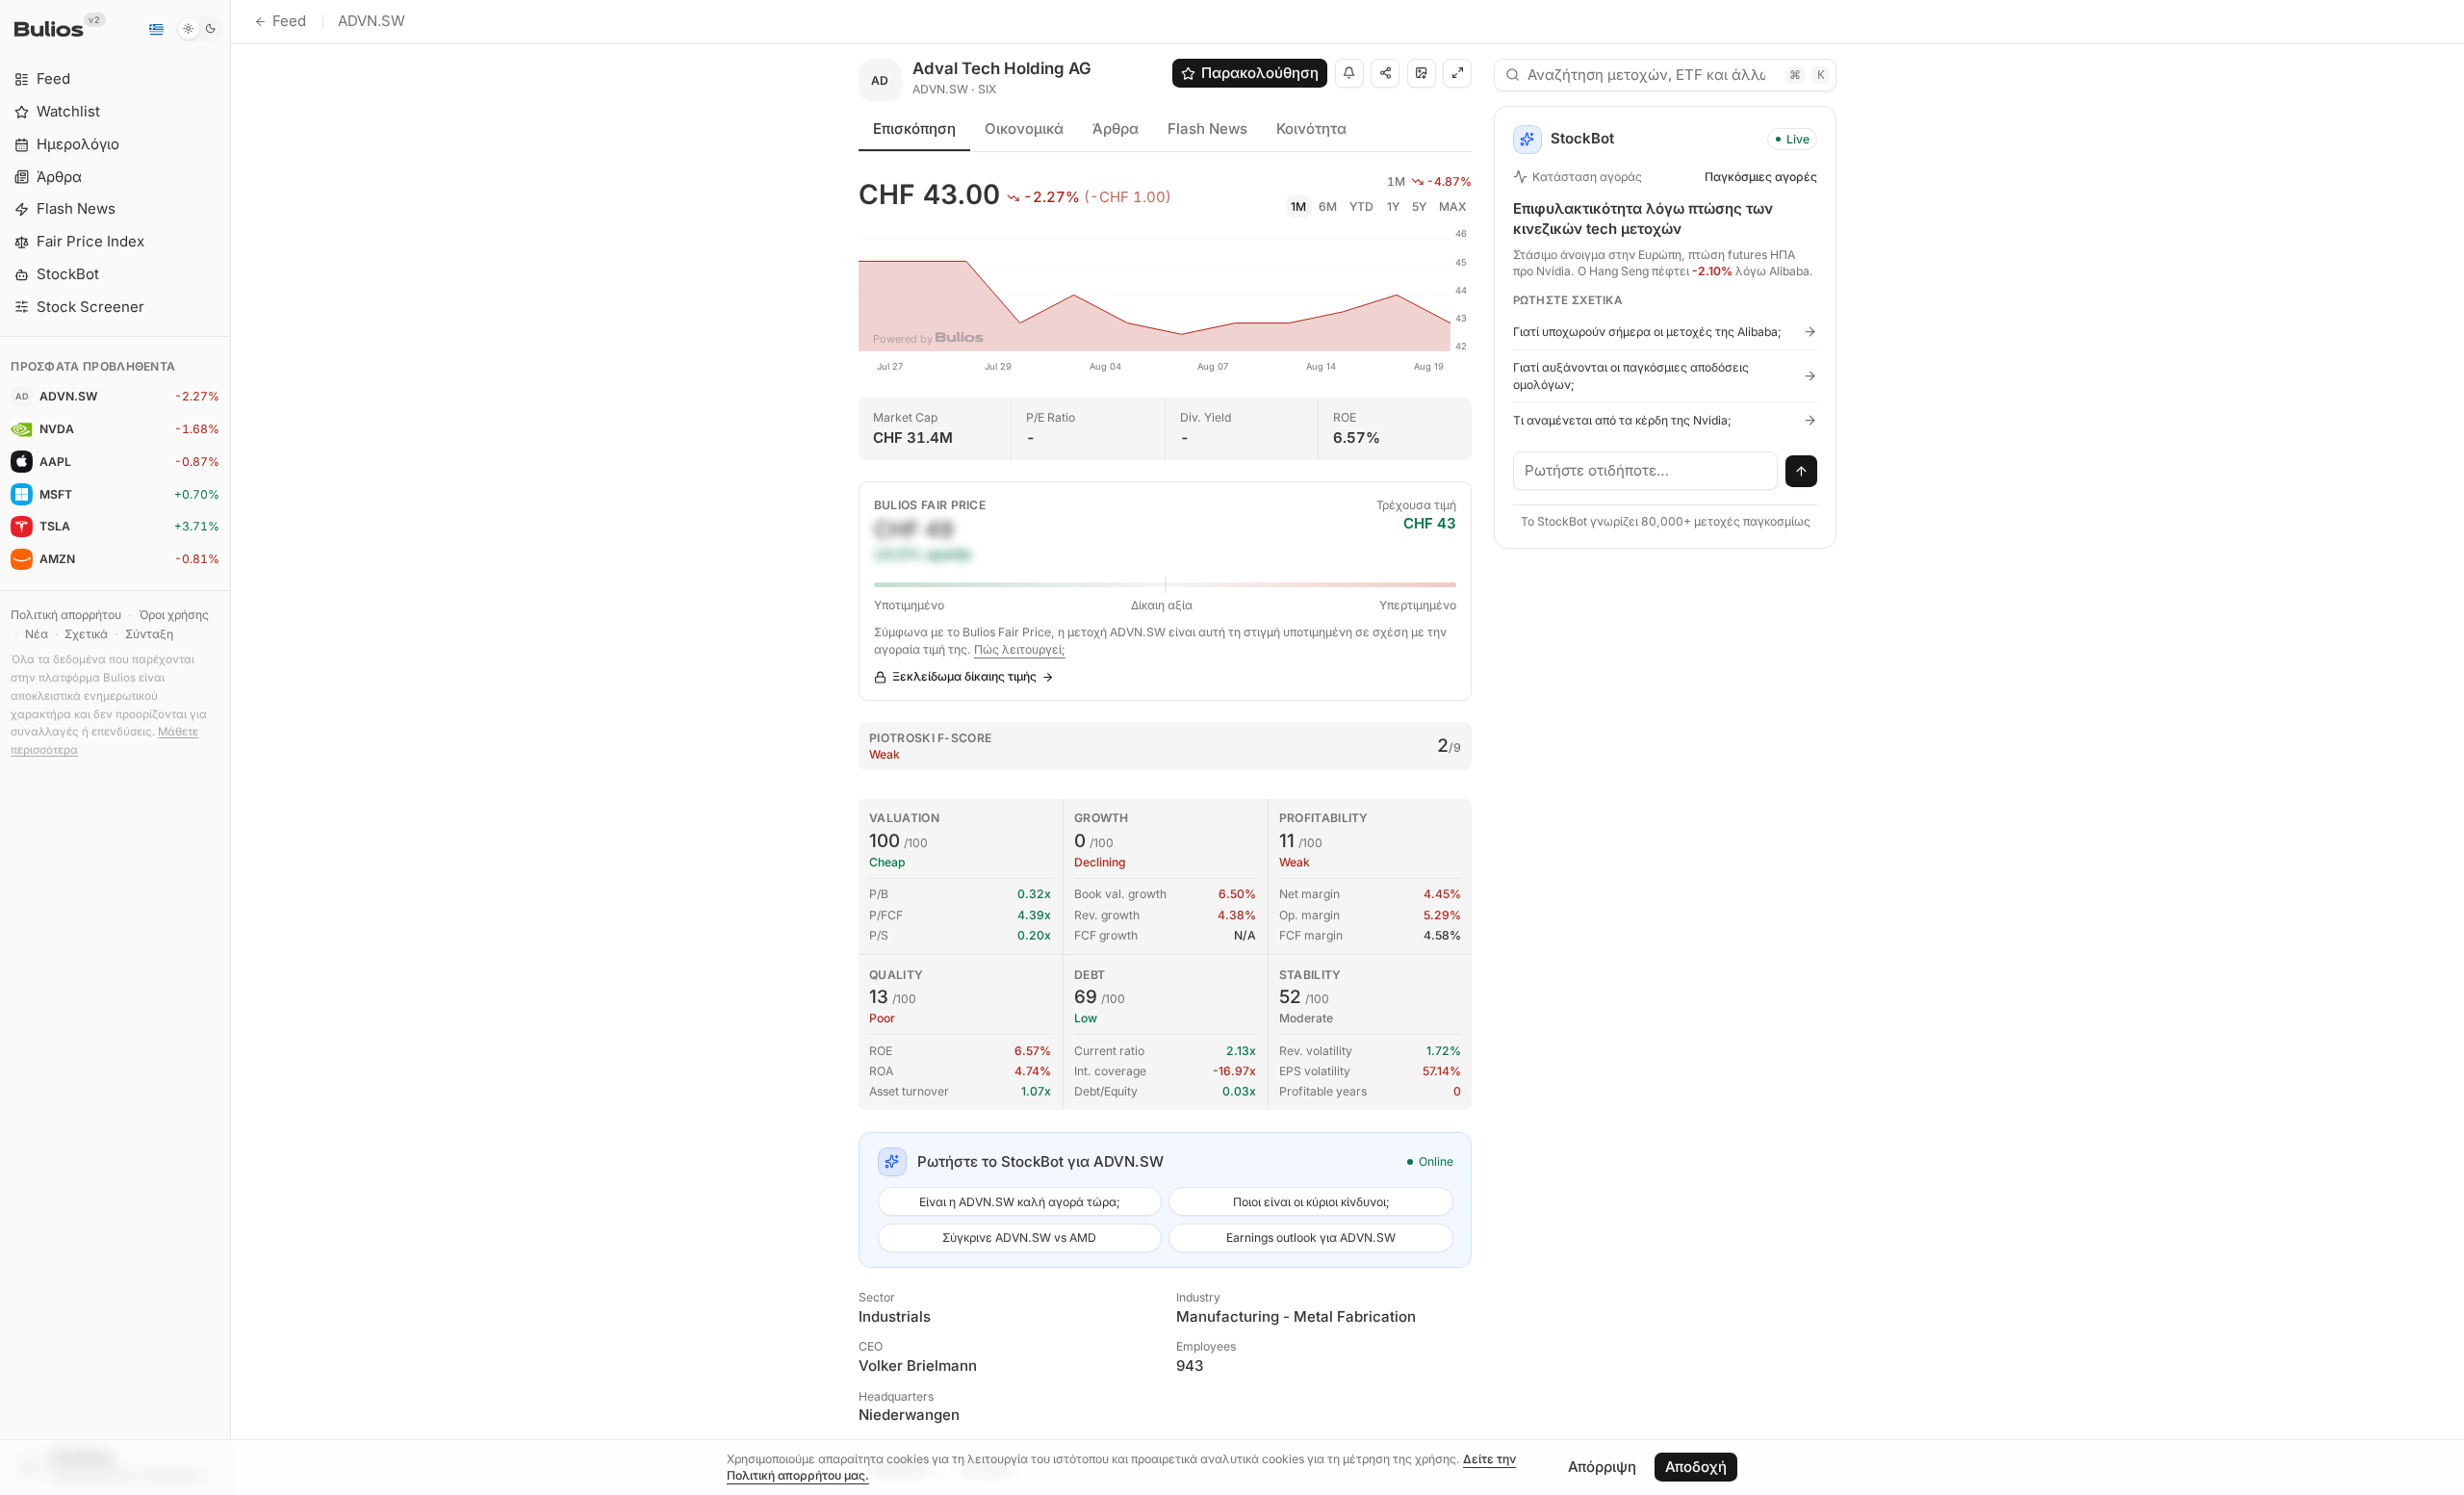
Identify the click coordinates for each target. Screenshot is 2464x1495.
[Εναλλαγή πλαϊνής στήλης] (231, 747)
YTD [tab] (1361, 206)
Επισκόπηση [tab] (914, 129)
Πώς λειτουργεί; (1020, 649)
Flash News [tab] (1207, 129)
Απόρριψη (1602, 1467)
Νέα (37, 634)
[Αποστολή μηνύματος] (1802, 472)
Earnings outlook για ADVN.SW (1311, 1237)
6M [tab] (1328, 206)
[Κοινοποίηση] (1385, 73)
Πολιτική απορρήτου (66, 615)
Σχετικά (86, 634)
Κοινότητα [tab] (1311, 129)
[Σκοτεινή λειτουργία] (200, 29)
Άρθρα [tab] (1116, 129)
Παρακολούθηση (1260, 73)
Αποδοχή (1696, 1467)
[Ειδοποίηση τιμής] (1349, 73)
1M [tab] (1298, 206)
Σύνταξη (149, 634)
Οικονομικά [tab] (1024, 129)
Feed (289, 21)
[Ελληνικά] (156, 29)
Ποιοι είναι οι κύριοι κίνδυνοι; (1311, 1202)
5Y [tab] (1419, 206)
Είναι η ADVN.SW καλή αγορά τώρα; (1020, 1202)
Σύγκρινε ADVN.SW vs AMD (1019, 1237)
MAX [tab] (1453, 206)
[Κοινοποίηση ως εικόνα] (1422, 73)
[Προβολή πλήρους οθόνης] (1457, 73)
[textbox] (1646, 471)
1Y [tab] (1393, 206)
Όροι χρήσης (174, 615)
